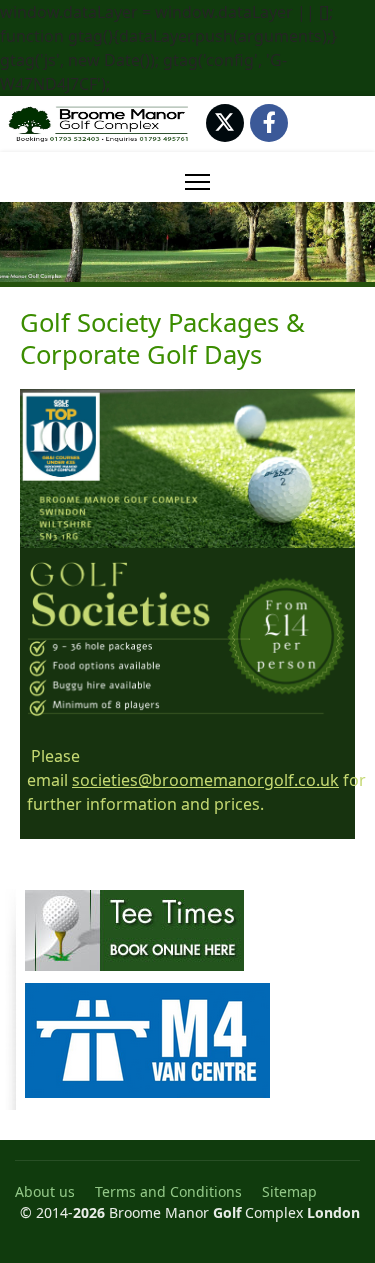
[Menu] (197, 182)
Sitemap (289, 1191)
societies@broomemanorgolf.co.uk (205, 780)
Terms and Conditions (168, 1191)
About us (45, 1191)
